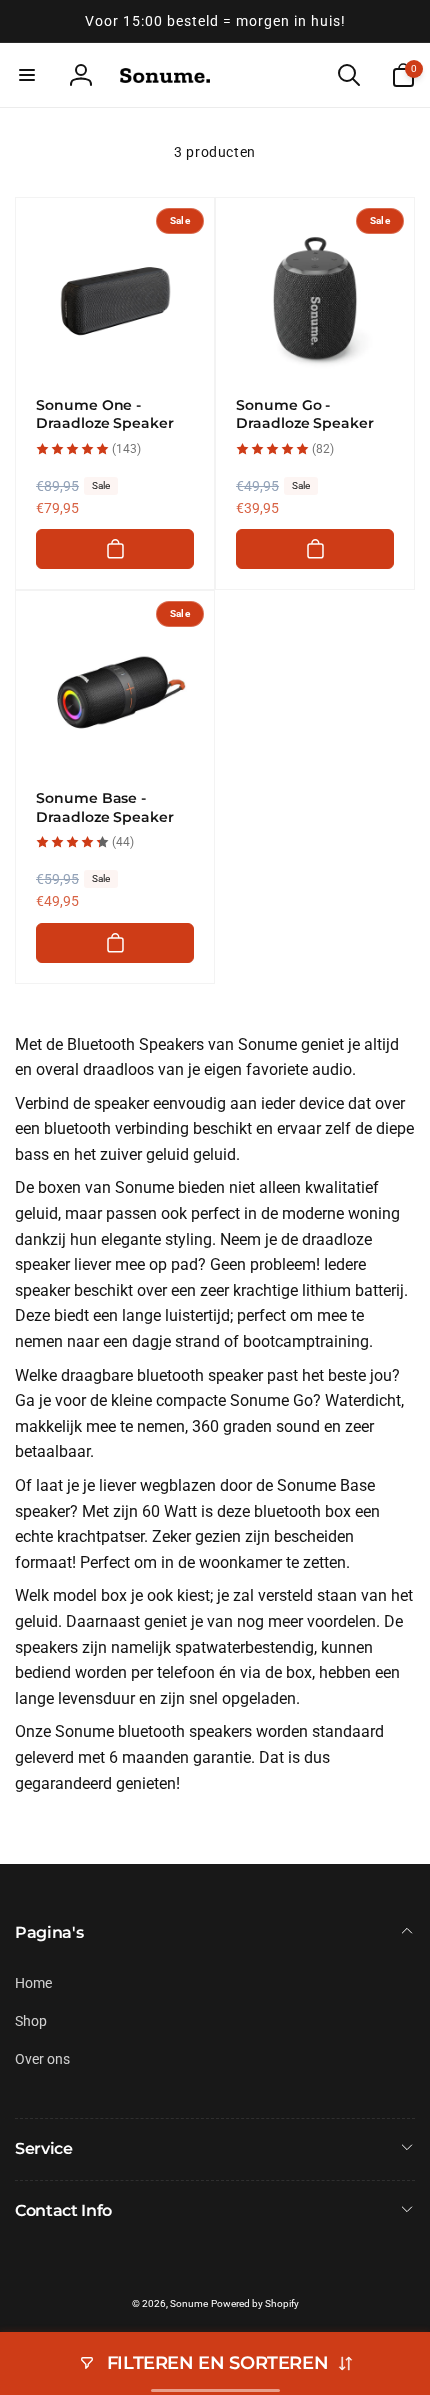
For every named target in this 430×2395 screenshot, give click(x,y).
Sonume (189, 2303)
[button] (27, 75)
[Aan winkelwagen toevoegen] (115, 549)
